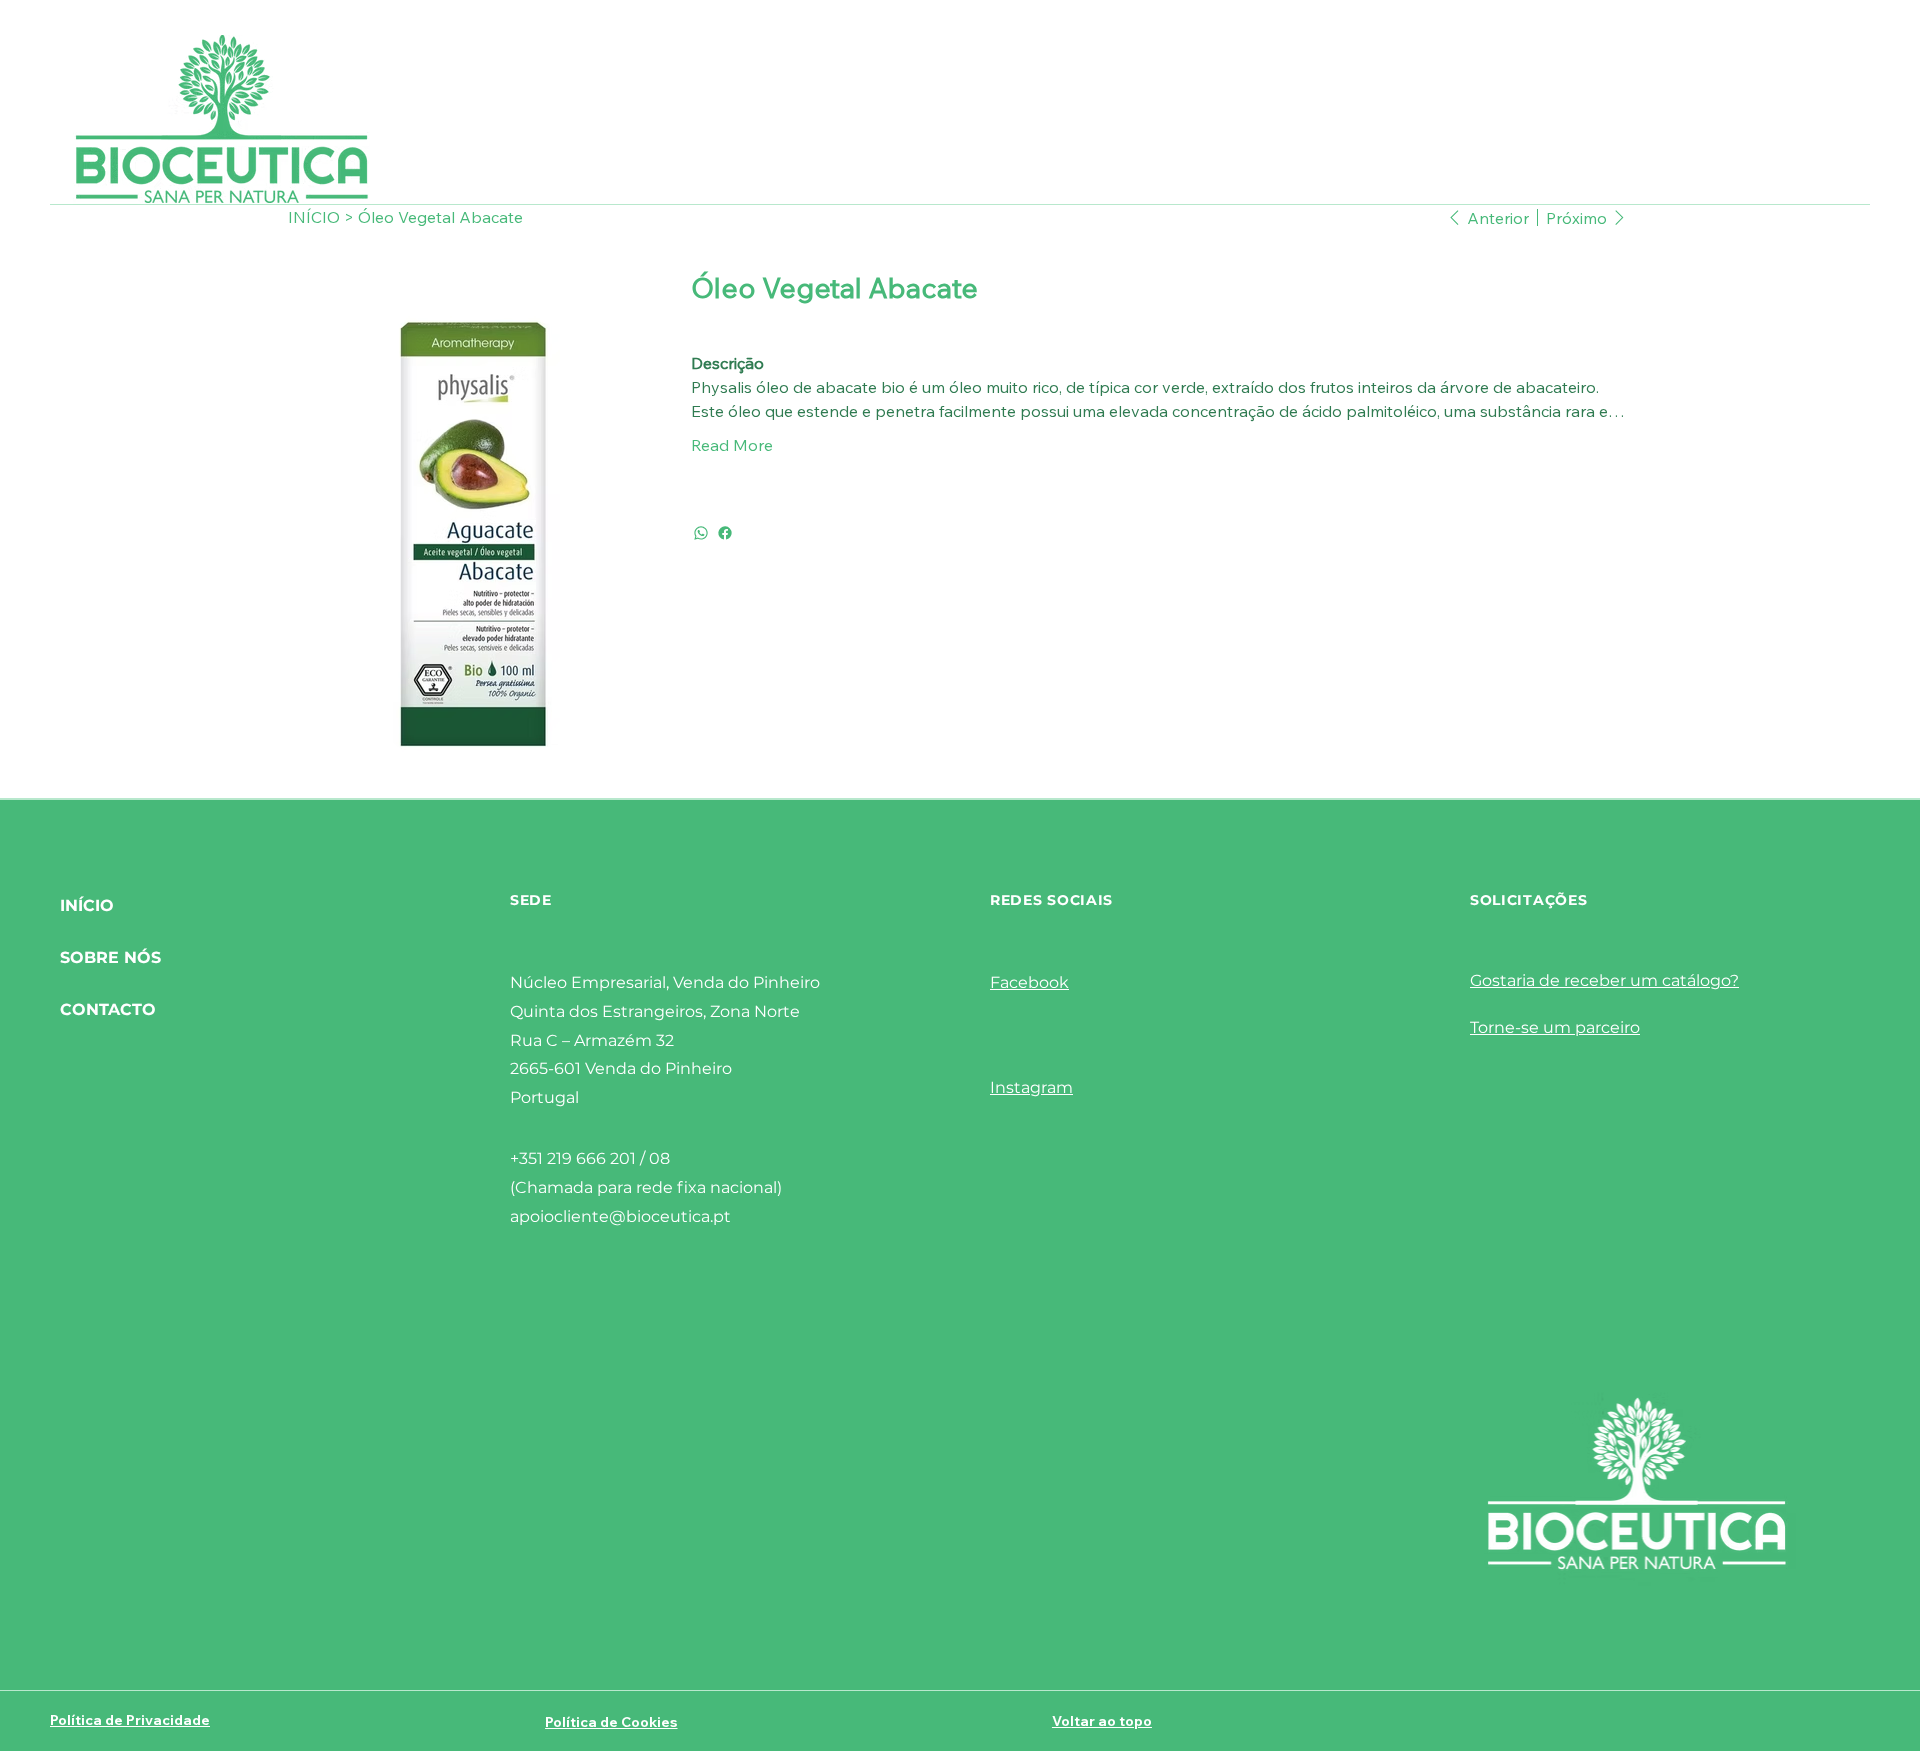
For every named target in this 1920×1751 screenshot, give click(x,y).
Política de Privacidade (130, 1720)
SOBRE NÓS (110, 957)
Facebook (1029, 982)
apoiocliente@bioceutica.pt (620, 1216)
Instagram (1031, 1087)
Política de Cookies (611, 1722)
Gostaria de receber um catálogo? (1604, 980)
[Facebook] (725, 533)
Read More (732, 445)
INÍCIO (87, 905)
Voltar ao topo (1102, 1721)
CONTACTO (108, 1009)
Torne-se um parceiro (1555, 1027)
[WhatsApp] (701, 533)
